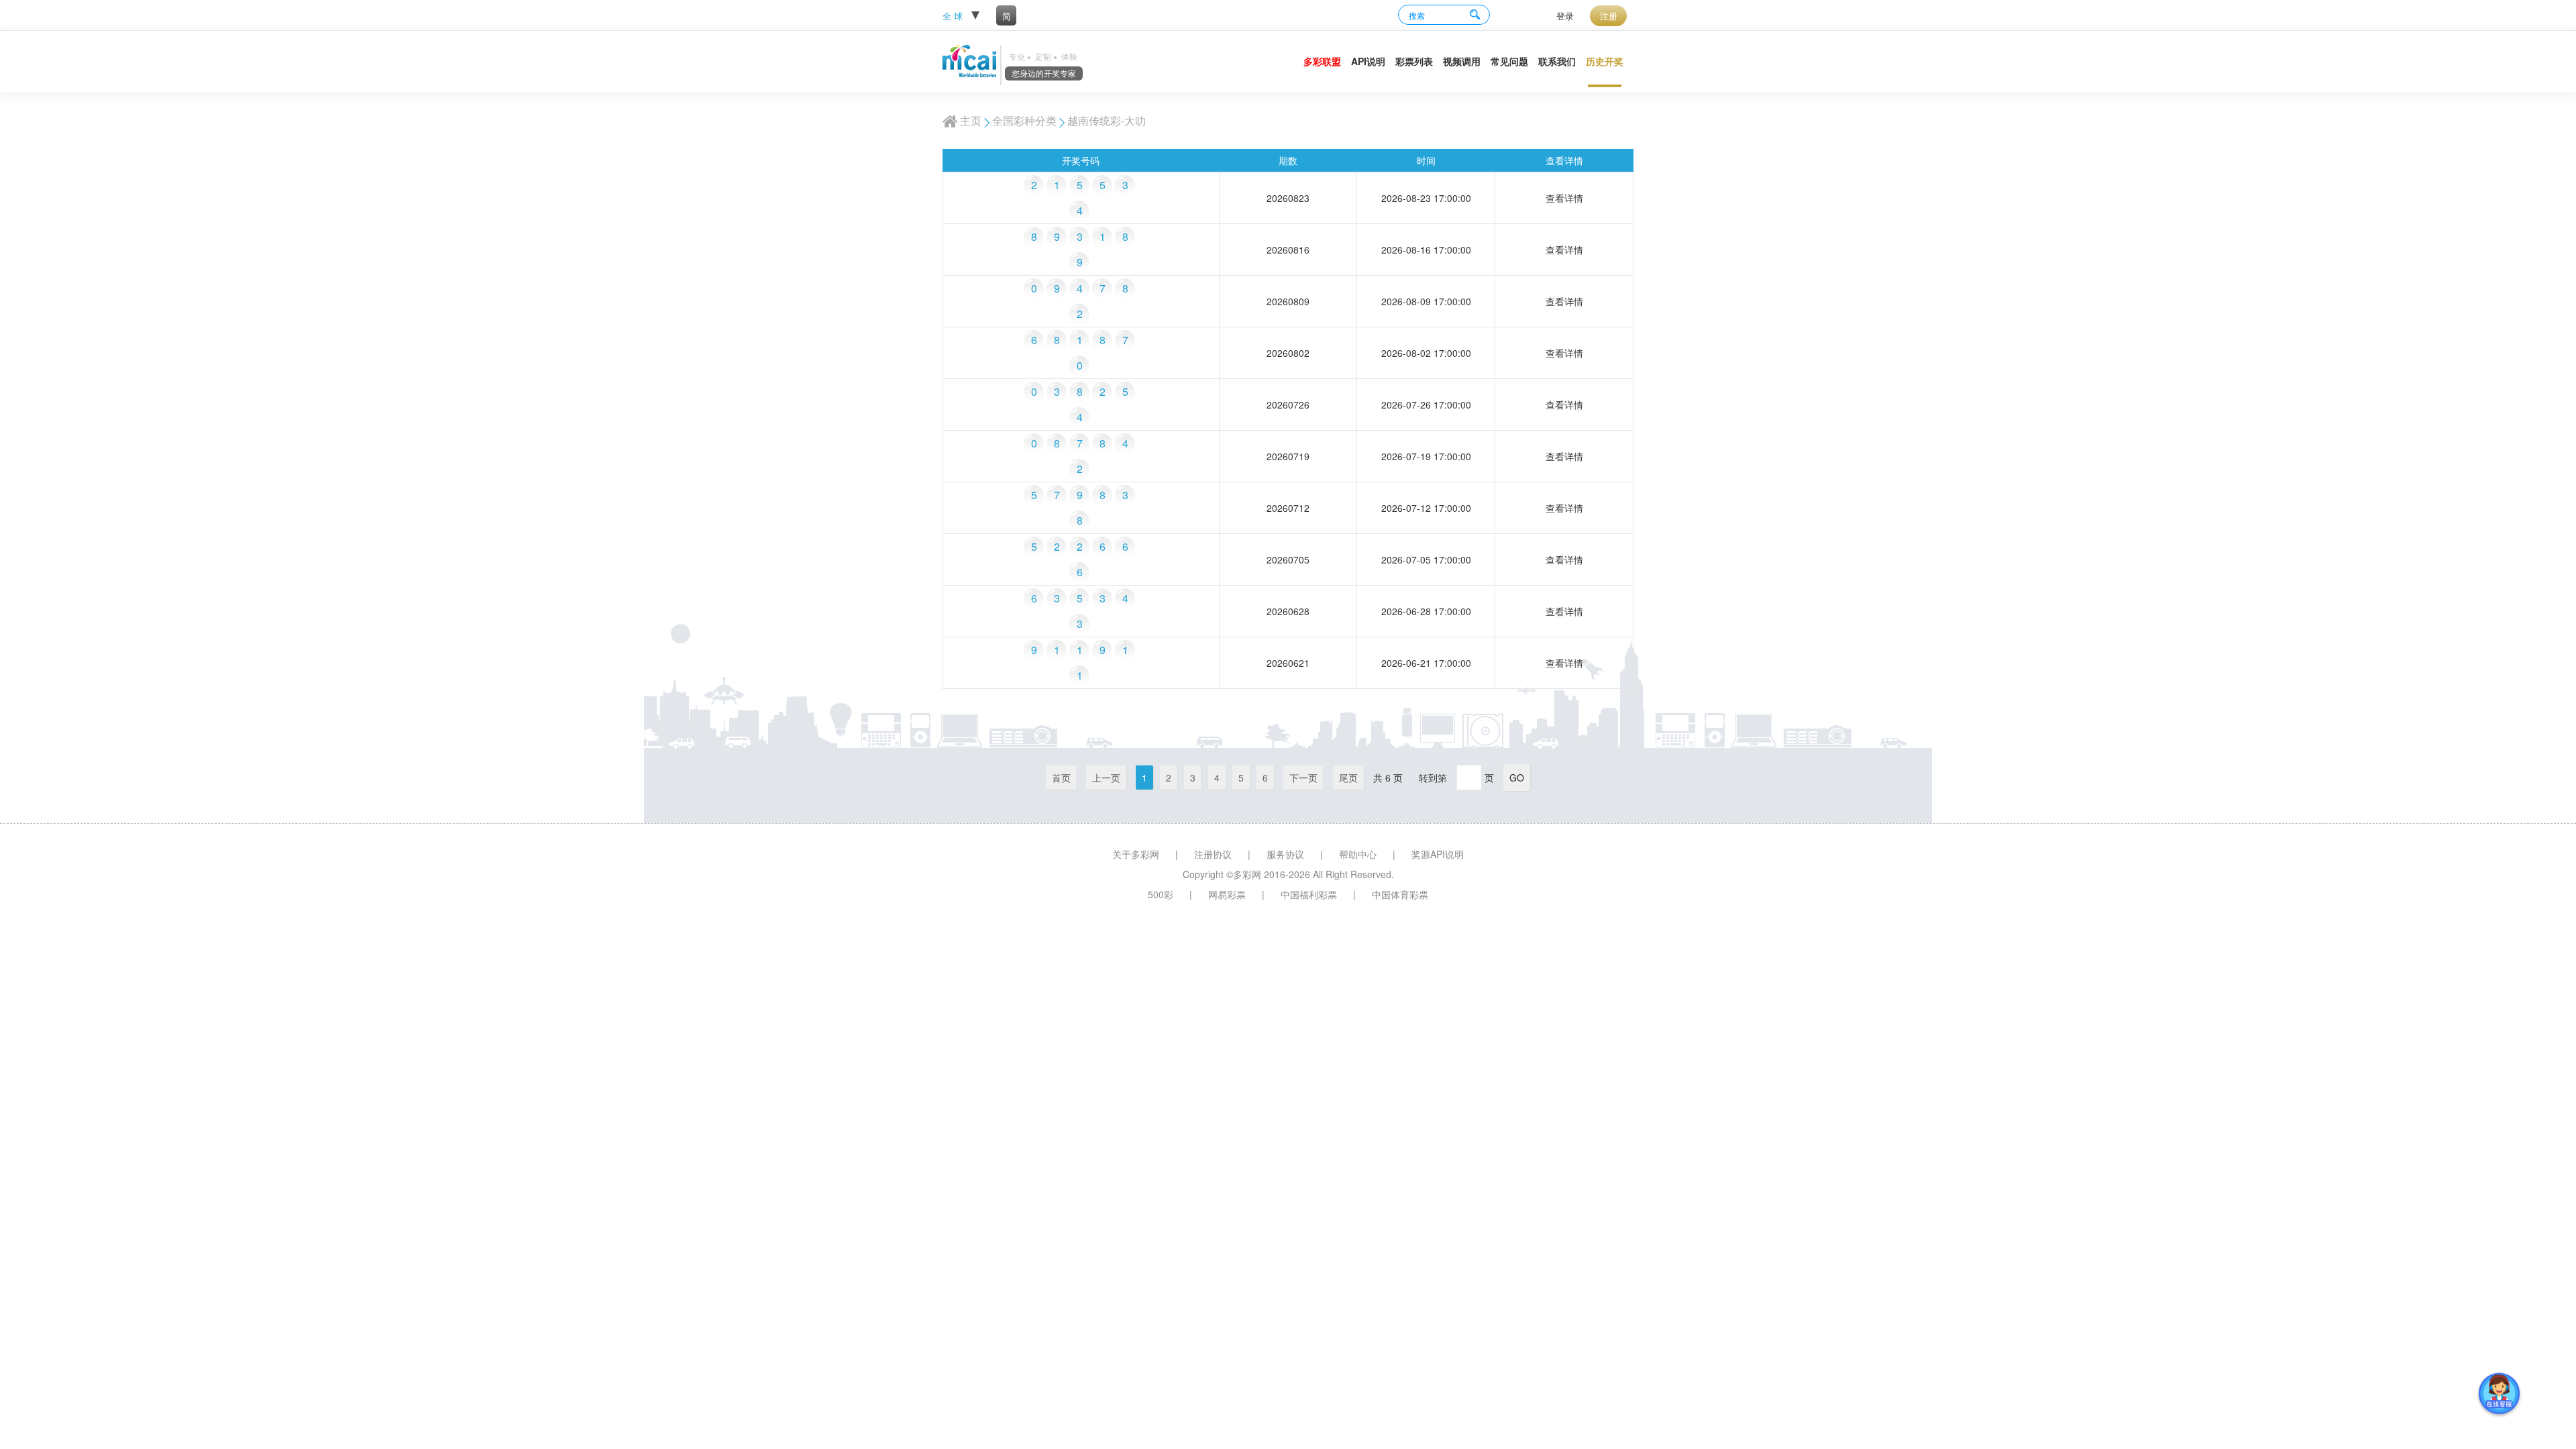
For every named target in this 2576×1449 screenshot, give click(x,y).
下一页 (1303, 777)
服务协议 (1285, 854)
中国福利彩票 (1309, 894)
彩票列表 (1414, 61)
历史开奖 (1605, 61)
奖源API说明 (1438, 854)
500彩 (1161, 894)
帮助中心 (1358, 854)
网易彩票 (1227, 894)
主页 (971, 120)
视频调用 (1462, 61)
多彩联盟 (1322, 61)
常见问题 (1509, 61)
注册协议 (1213, 854)
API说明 (1368, 61)
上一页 (1106, 777)
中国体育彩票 (1400, 894)
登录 (1565, 16)
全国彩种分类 (1024, 120)
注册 (1609, 16)
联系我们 (1557, 61)
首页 (1061, 777)
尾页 (1348, 777)
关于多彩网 (1136, 854)
